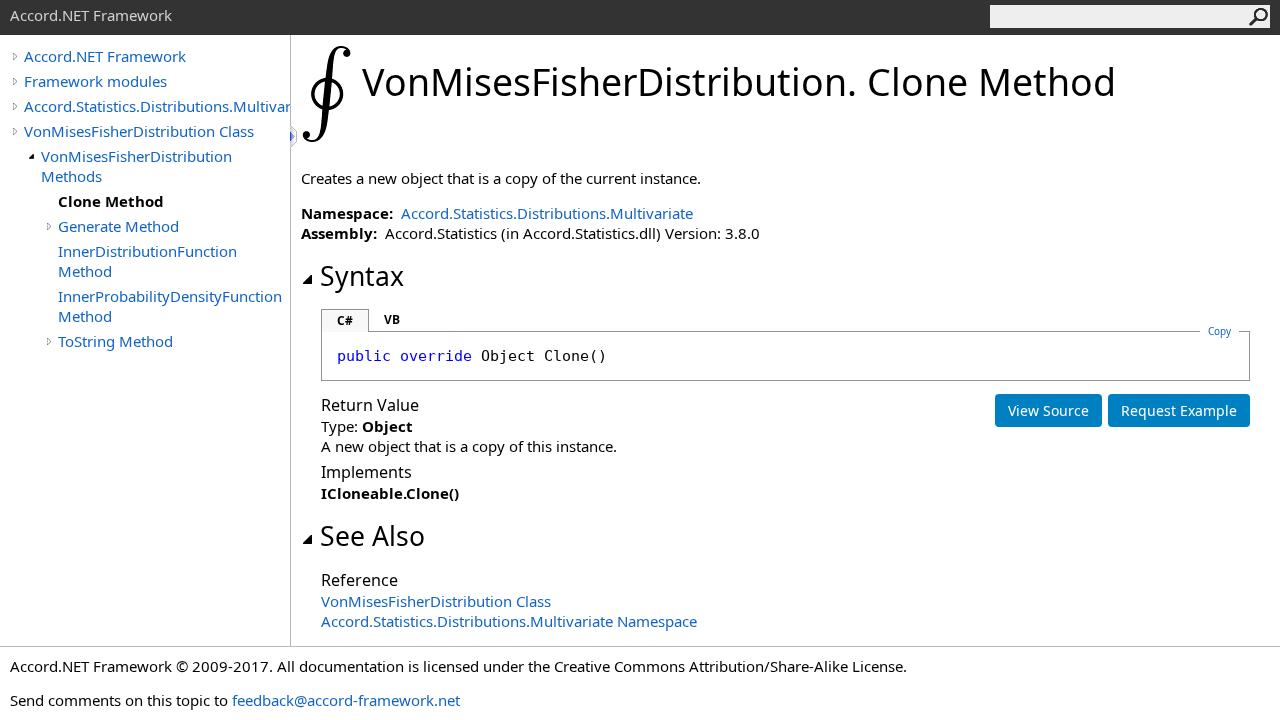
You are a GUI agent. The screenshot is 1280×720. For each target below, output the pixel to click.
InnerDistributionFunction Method (147, 261)
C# (345, 320)
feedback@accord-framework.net (346, 700)
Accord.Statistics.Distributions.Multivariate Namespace (509, 621)
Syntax (362, 276)
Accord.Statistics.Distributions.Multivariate (157, 106)
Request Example (1179, 410)
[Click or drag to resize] (295, 136)
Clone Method (111, 201)
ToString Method (115, 341)
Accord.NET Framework (105, 56)
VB (392, 319)
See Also (372, 536)
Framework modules (95, 81)
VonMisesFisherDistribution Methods (136, 166)
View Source (1048, 410)
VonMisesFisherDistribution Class (139, 131)
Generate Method (118, 226)
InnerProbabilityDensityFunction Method (170, 306)
